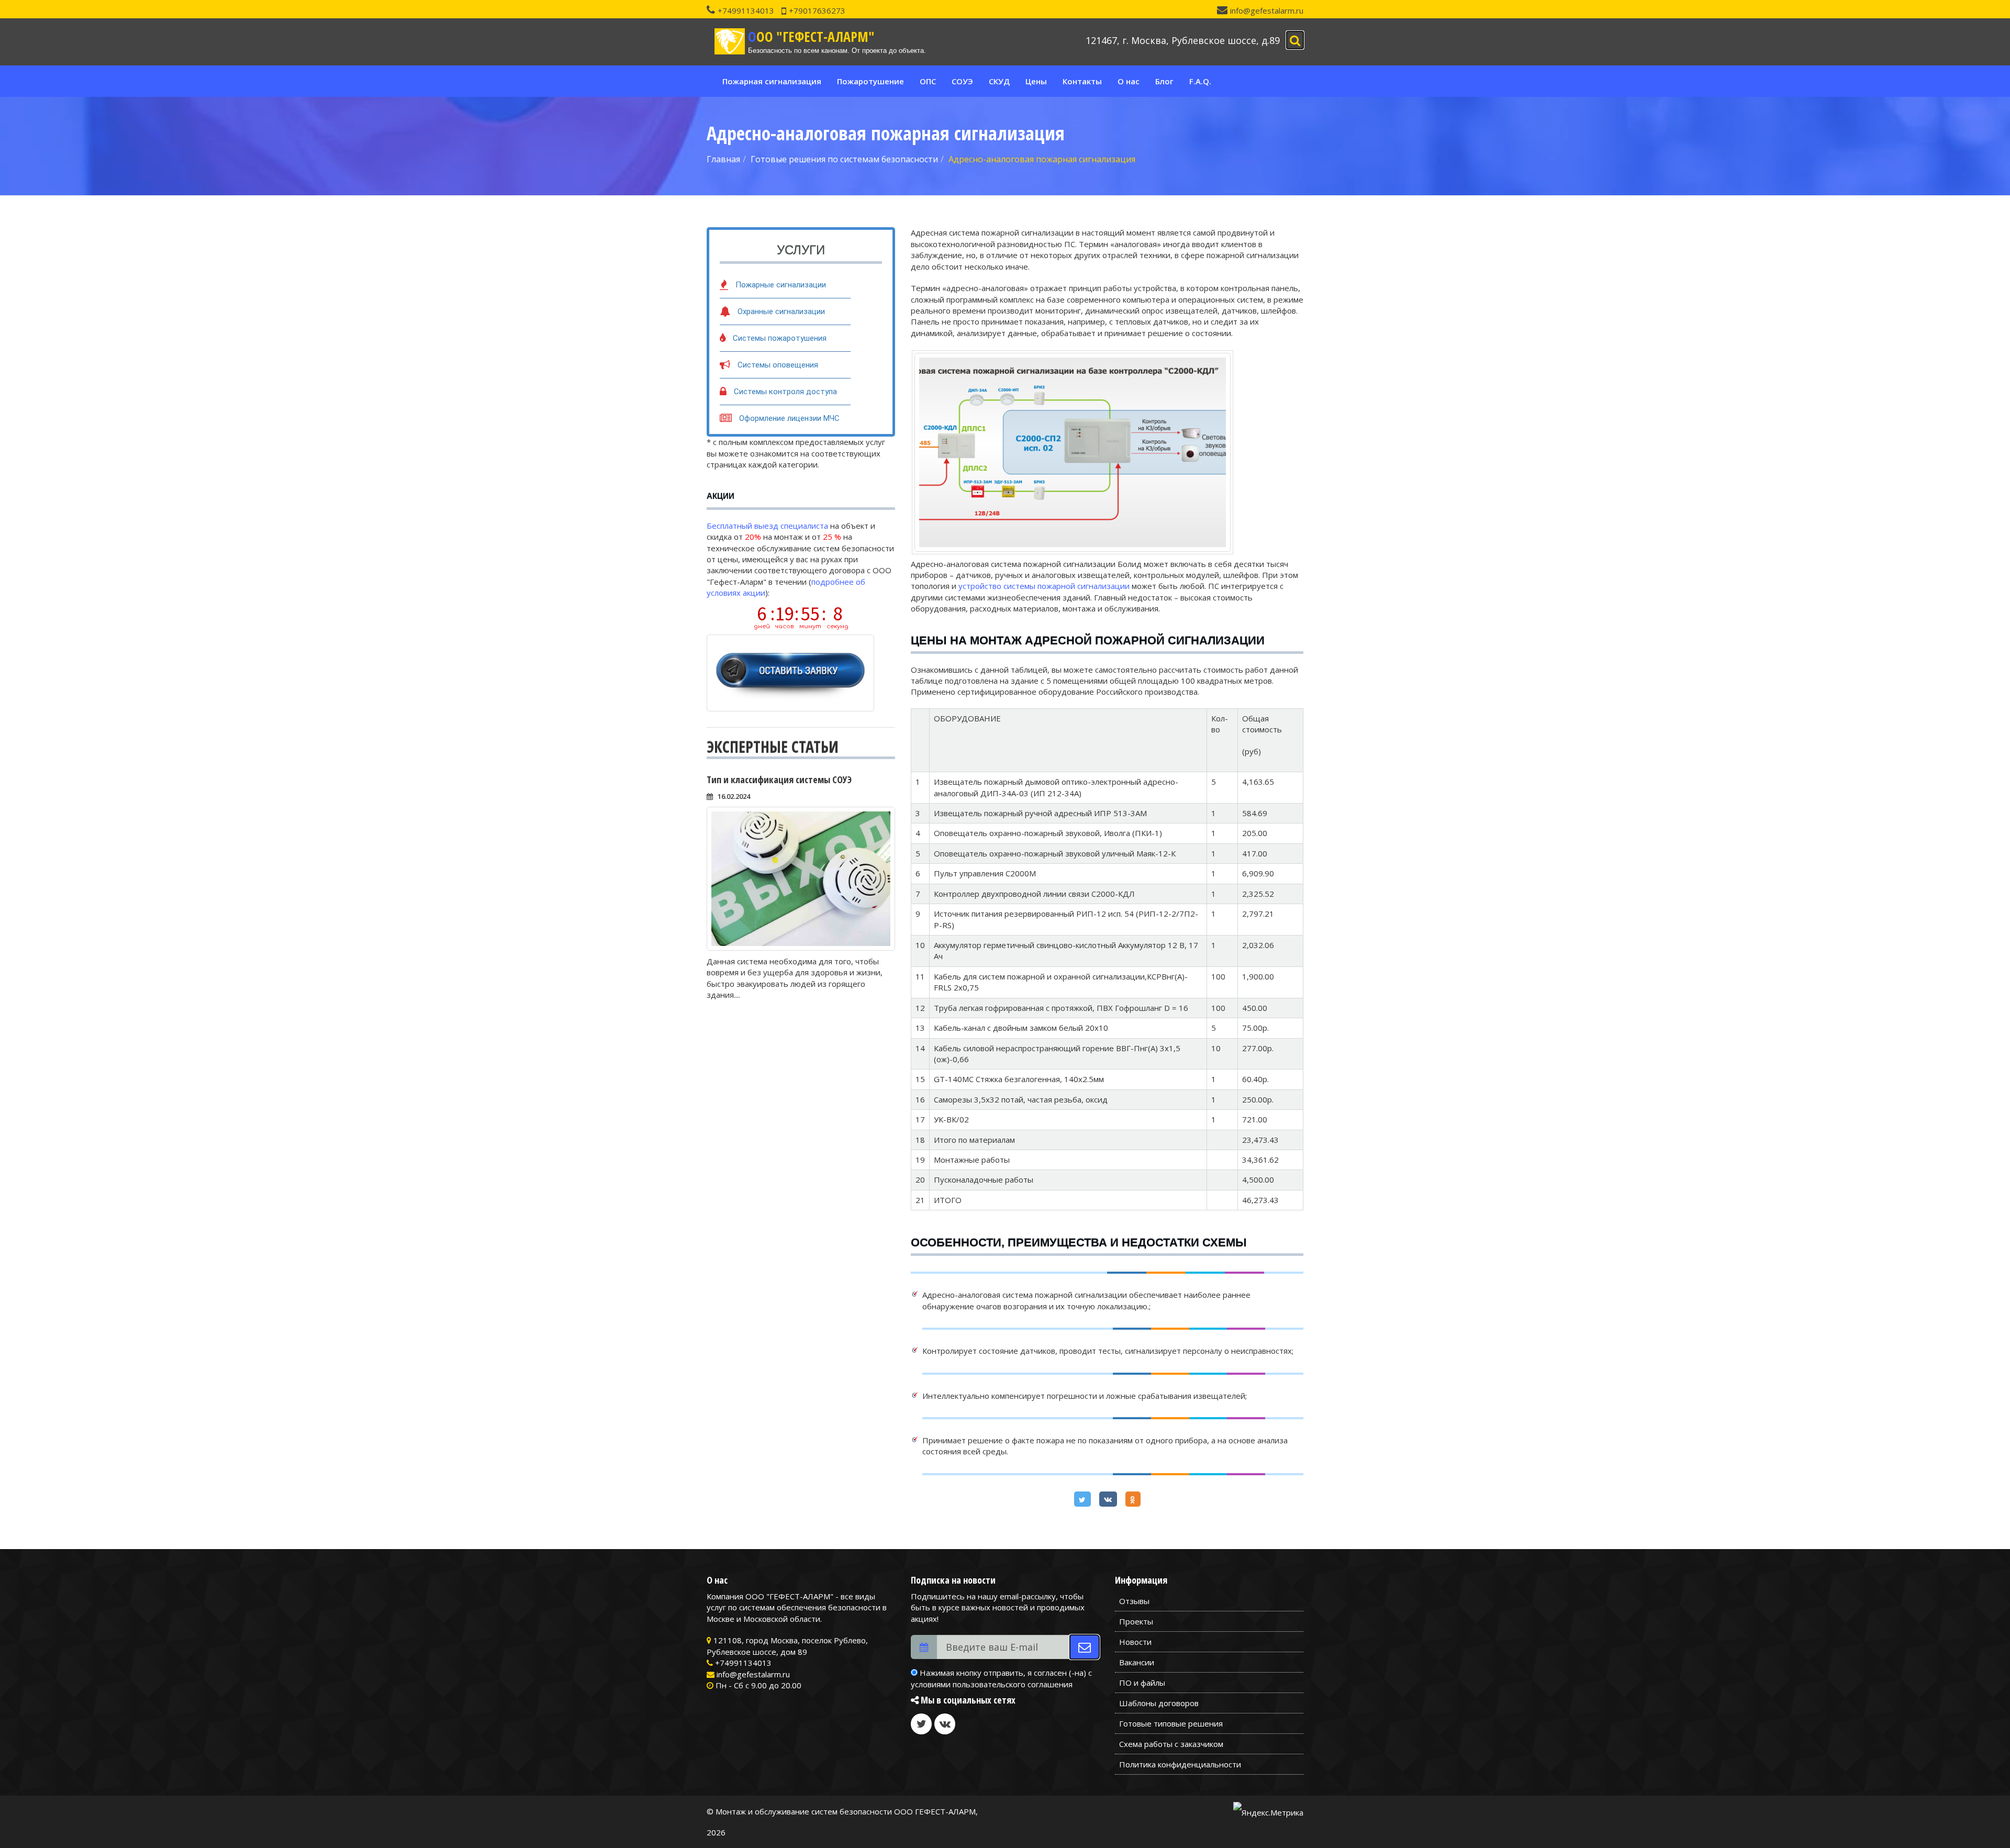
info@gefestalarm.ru (1267, 10)
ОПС (928, 81)
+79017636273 (817, 10)
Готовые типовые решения (1171, 1723)
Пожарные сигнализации (781, 285)
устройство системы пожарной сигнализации (1044, 586)
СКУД (999, 81)
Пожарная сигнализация (772, 81)
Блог (1164, 81)
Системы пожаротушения (780, 338)
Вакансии (1137, 1662)
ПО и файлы (1142, 1683)
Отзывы (1134, 1601)
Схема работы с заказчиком (1171, 1744)
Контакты (1082, 81)
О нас (1129, 81)
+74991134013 (746, 10)
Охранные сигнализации (781, 311)
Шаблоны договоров (1159, 1703)
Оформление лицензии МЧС (789, 418)
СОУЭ (962, 81)
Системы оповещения (778, 365)
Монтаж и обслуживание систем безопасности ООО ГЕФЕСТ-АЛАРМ (846, 1811)
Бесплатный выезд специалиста (767, 526)
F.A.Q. (1200, 81)
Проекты (1136, 1621)
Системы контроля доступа (785, 392)
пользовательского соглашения (1013, 1684)
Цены (1036, 81)
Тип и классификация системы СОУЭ (779, 780)
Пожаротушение (870, 81)
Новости (1135, 1642)
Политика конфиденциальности (1180, 1764)
